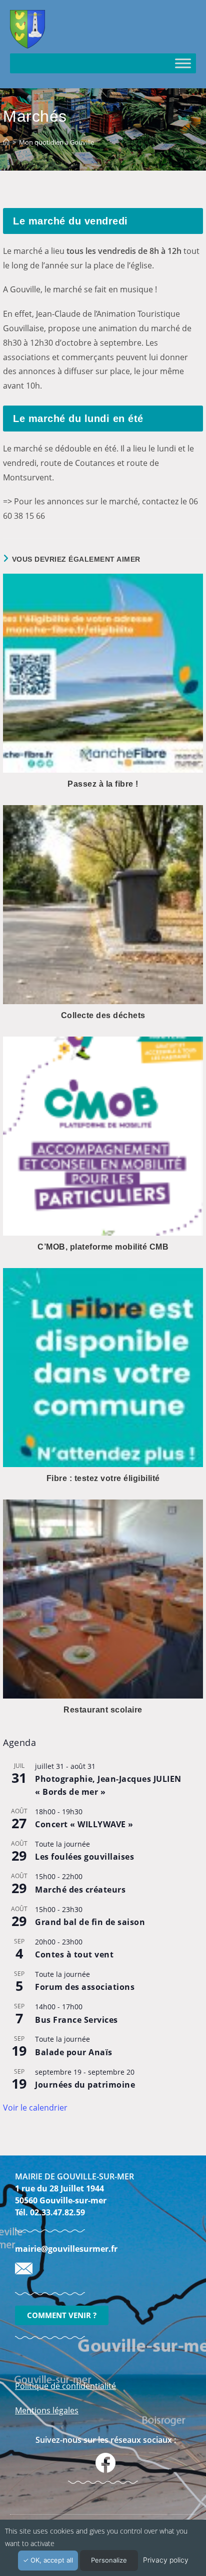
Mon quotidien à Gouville (56, 142)
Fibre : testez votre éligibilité (103, 1478)
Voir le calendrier (35, 2108)
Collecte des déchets (103, 1015)
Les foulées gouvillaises (84, 1857)
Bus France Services (76, 2020)
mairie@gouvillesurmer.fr (66, 2249)
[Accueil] (6, 142)
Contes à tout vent (74, 1954)
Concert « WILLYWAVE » (84, 1824)
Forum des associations (85, 1987)
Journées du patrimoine (85, 2085)
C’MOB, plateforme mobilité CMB (103, 1247)
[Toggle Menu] (183, 63)
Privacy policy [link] (166, 2560)
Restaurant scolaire (103, 1710)
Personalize (109, 2560)
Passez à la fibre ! (103, 784)
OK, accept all (51, 2560)
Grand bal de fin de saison (90, 1922)
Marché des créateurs (80, 1890)
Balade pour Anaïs (74, 2052)
